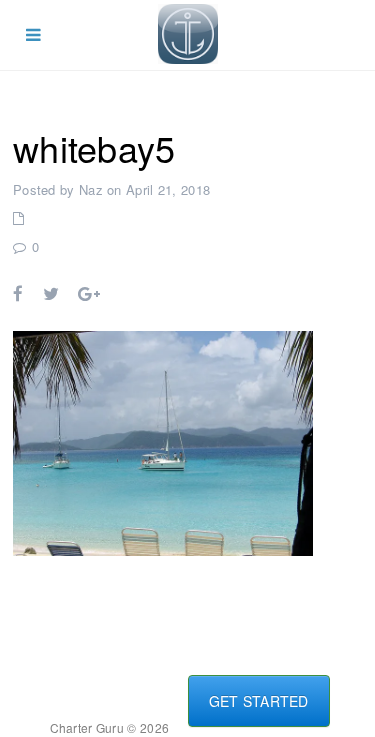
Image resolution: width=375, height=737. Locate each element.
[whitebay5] (163, 441)
